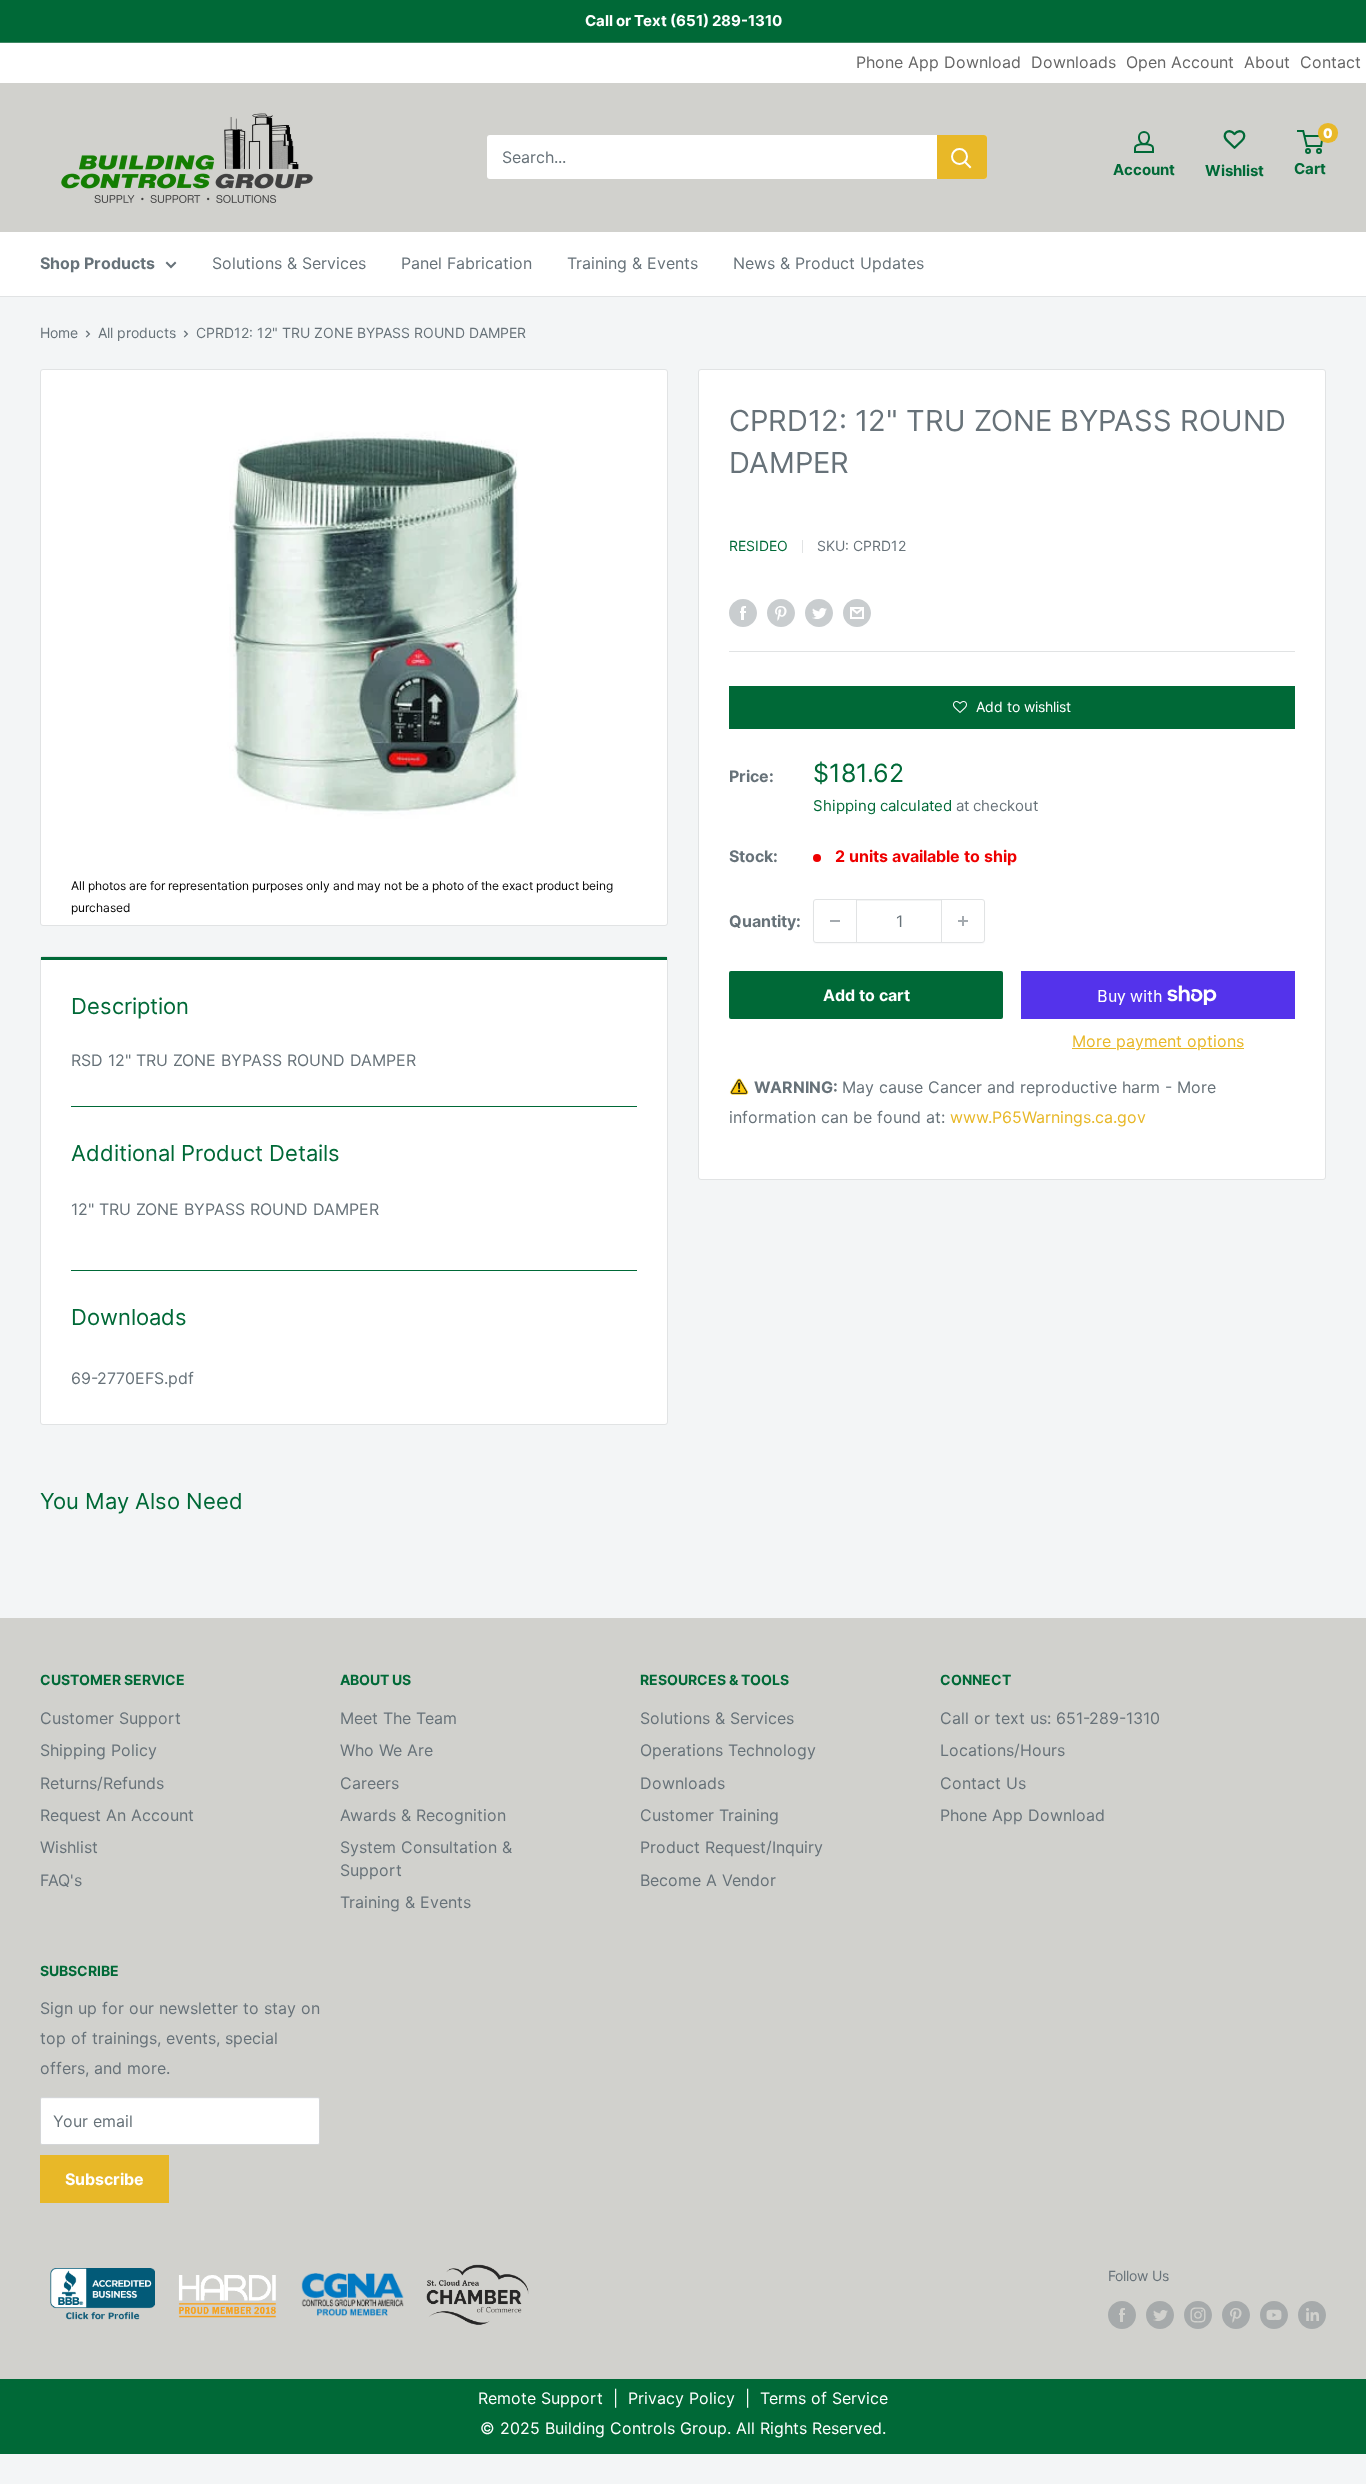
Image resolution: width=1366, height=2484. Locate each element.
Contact (1330, 62)
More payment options (1158, 1041)
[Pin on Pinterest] (781, 613)
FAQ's (61, 1880)
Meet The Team (398, 1718)
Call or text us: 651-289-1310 (1050, 1718)
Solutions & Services (289, 263)
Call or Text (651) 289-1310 (683, 20)
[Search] (962, 157)
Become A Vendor (708, 1880)
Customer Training (709, 1815)
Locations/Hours (1002, 1750)
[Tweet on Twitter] (819, 613)
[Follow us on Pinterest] (1236, 2315)
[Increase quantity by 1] (963, 921)
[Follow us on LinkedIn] (1312, 2315)
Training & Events (632, 263)
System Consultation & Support (426, 1858)
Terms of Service (824, 2398)
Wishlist (69, 1847)
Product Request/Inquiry (731, 1847)
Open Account (1180, 62)
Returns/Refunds (102, 1783)
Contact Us (983, 1783)
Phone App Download (938, 62)
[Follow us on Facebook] (1122, 2315)
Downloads (1073, 62)
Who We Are (386, 1750)
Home (59, 332)
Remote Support (540, 2398)
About (1267, 62)
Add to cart (866, 995)
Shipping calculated (882, 804)
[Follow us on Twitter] (1160, 2315)
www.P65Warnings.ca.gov (1048, 1117)
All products (137, 332)
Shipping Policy (98, 1750)
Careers (369, 1783)
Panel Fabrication (466, 263)
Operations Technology (728, 1750)
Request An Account (117, 1815)
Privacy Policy (681, 2398)
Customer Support (110, 1718)
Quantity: (765, 920)
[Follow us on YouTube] (1274, 2315)
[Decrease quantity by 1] (835, 921)
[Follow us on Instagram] (1198, 2315)
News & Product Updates (828, 263)
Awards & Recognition (423, 1815)
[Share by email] (857, 613)
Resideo (758, 545)
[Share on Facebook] (743, 613)
